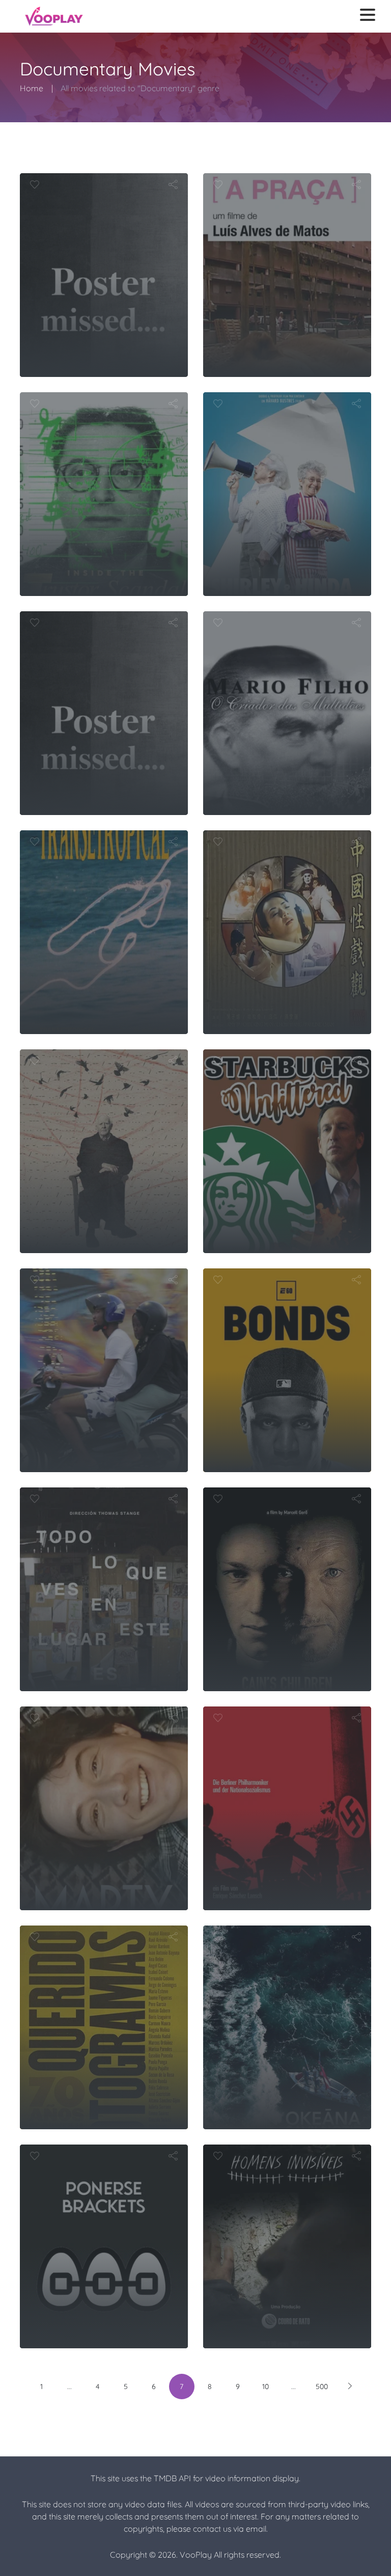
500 (322, 2387)
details (97, 790)
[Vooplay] (54, 16)
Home (32, 88)
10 (266, 2387)
